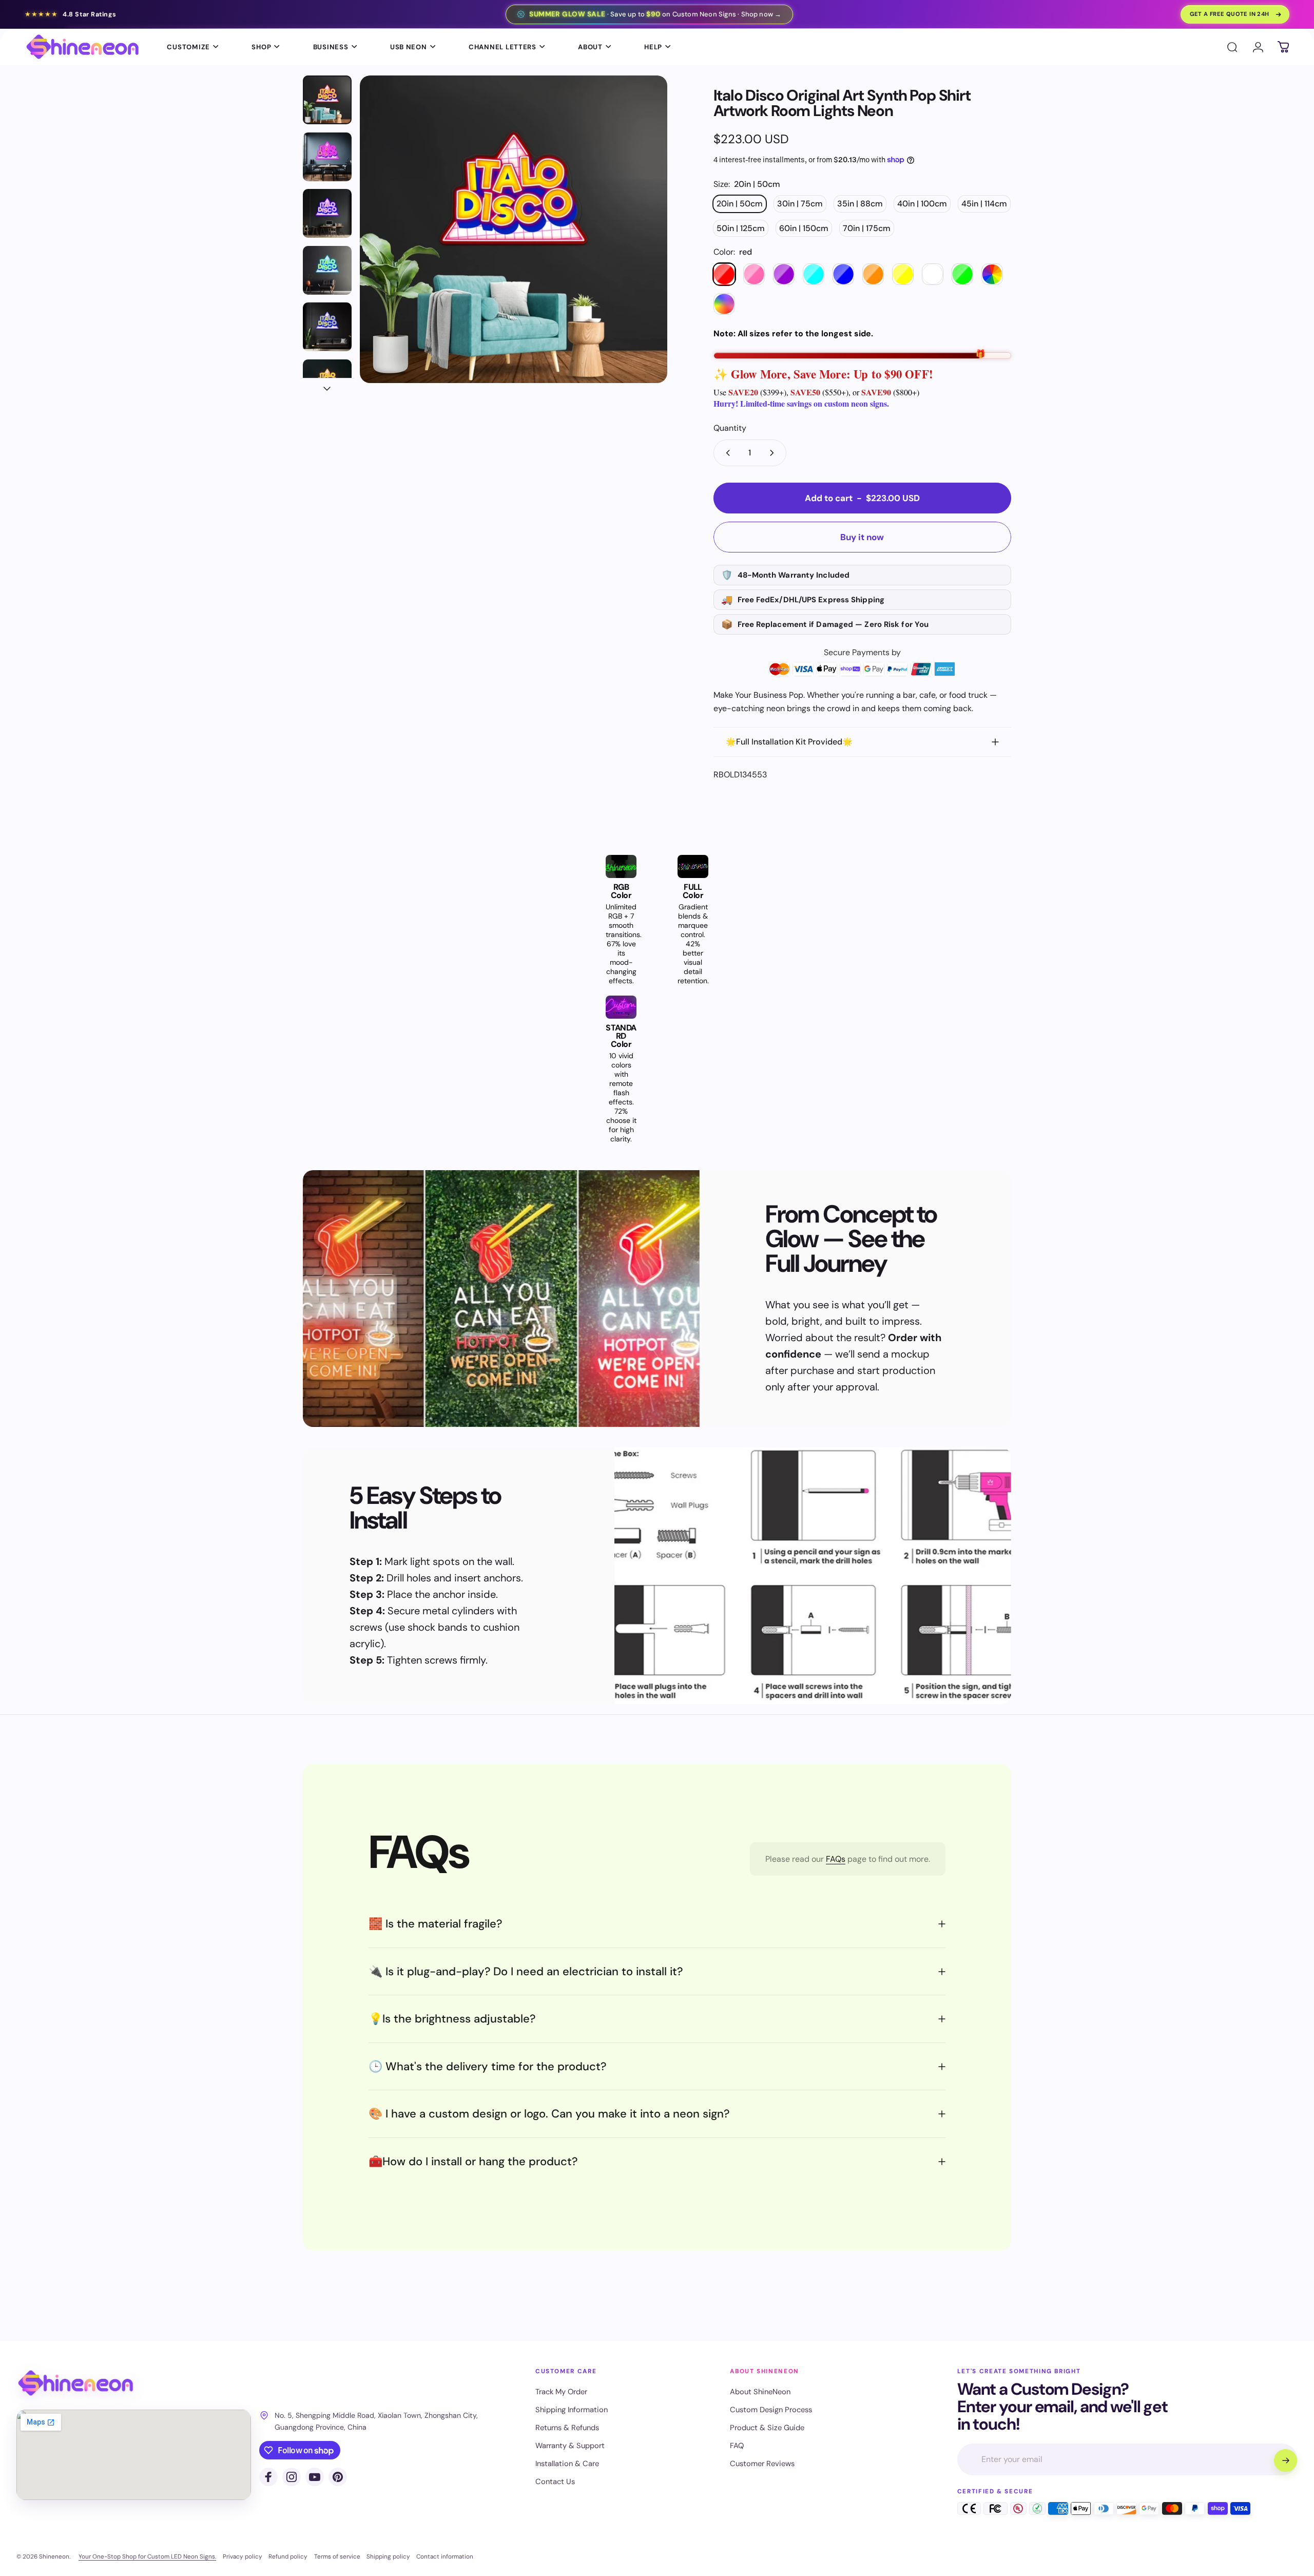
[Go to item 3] (327, 213)
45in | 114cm (984, 204)
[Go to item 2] (327, 157)
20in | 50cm (740, 204)
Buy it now (862, 537)
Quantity (730, 428)
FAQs (836, 1859)
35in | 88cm (860, 204)
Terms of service (337, 2556)
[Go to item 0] (327, 100)
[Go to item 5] (327, 327)
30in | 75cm (800, 204)
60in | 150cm (804, 228)
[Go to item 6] (327, 384)
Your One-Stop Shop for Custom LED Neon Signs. (147, 2556)
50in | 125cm (741, 228)
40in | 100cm (922, 204)
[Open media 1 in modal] (514, 229)
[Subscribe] (1285, 2460)
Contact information (445, 2556)
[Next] (641, 254)
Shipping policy (388, 2556)
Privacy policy (243, 2556)
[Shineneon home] (75, 2383)
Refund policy (288, 2556)
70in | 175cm (867, 228)
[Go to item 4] (327, 270)
